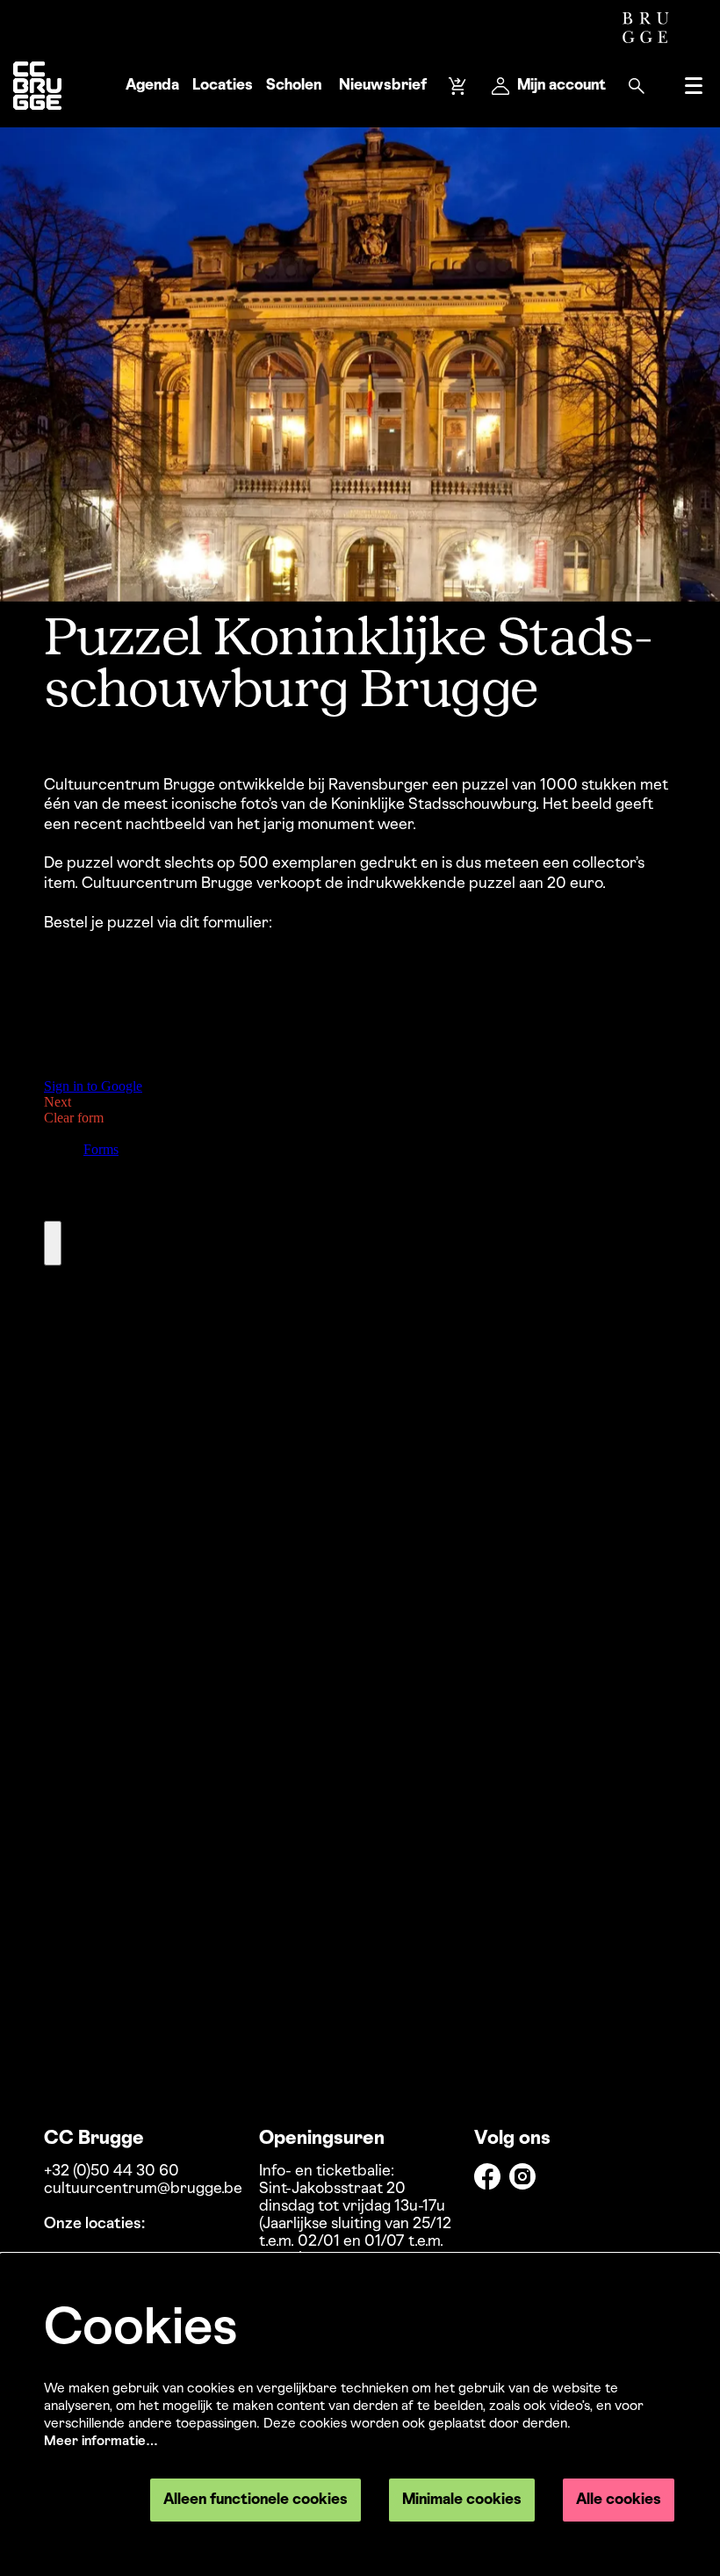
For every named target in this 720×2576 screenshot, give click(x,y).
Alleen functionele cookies (256, 2500)
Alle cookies (619, 2500)
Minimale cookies (462, 2500)
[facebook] (487, 2176)
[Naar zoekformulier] (637, 86)
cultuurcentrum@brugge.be (143, 2189)
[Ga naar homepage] (37, 86)
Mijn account (562, 86)
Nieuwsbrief (383, 86)
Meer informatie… (101, 2442)
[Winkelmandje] (459, 86)
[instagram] (522, 2176)
